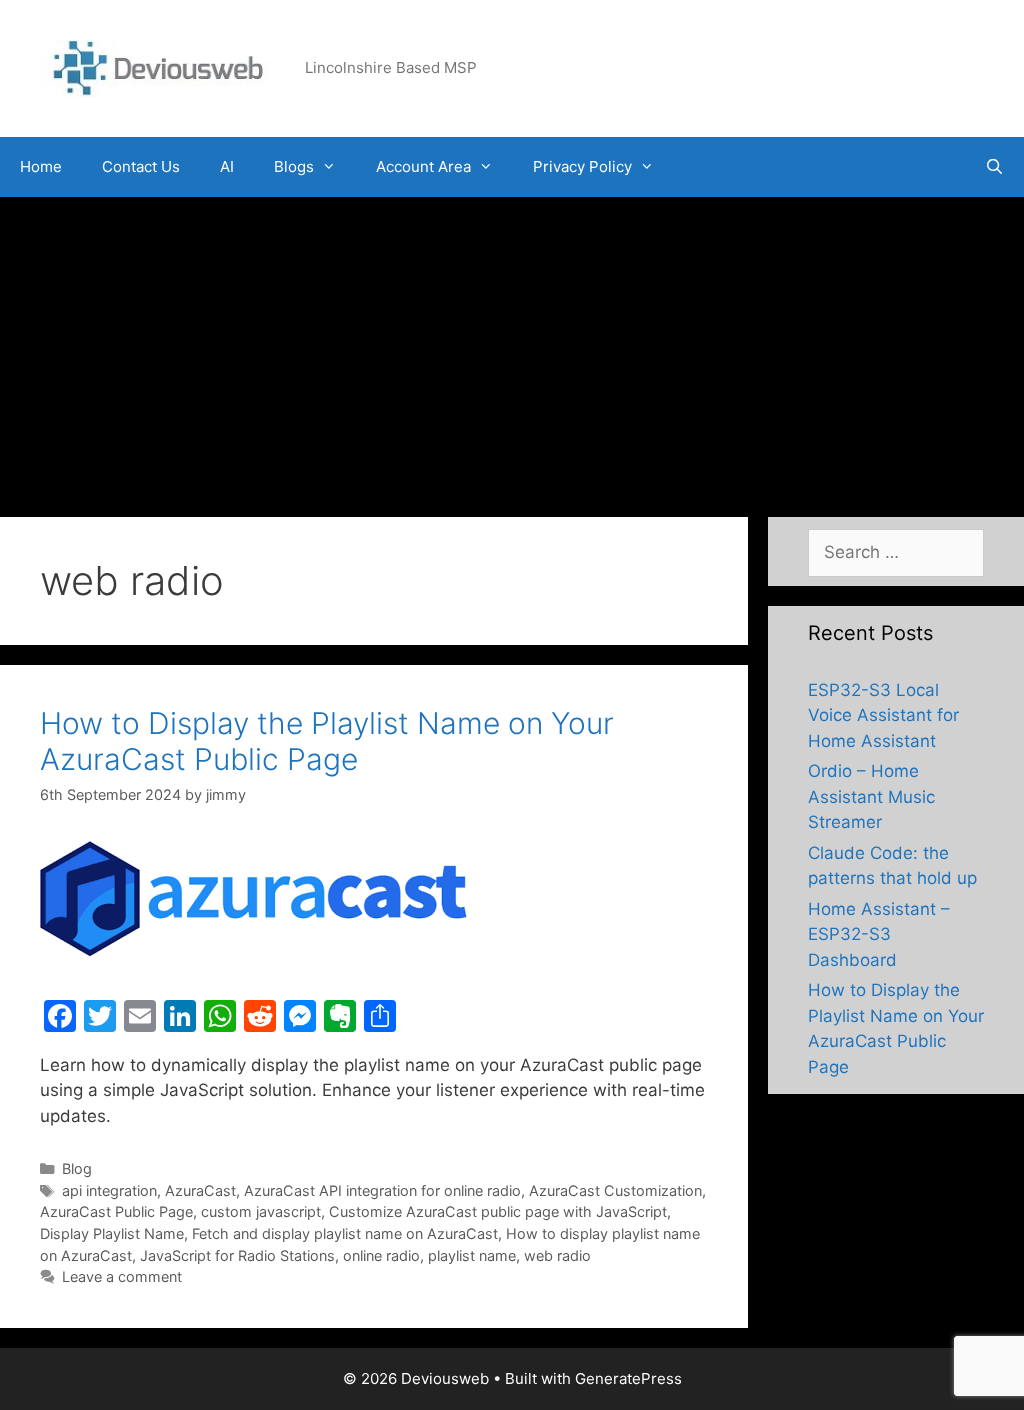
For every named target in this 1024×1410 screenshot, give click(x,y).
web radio (557, 1255)
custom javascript (261, 1211)
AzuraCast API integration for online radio (382, 1190)
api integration (109, 1190)
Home (41, 166)
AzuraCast (200, 1190)
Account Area (423, 166)
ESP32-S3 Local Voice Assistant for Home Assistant (883, 715)
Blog (77, 1168)
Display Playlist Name (112, 1233)
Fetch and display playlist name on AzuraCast (345, 1233)
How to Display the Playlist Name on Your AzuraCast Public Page (327, 741)
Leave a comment (122, 1276)
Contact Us (141, 166)
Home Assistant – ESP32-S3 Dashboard (879, 934)
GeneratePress (628, 1378)
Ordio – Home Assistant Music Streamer (871, 796)
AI (227, 166)
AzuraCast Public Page (116, 1211)
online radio (381, 1255)
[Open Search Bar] (994, 167)
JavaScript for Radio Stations (237, 1255)
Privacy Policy (582, 166)
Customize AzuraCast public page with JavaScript (498, 1211)
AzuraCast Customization (615, 1190)
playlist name (472, 1255)
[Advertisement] (512, 347)
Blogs (294, 166)
